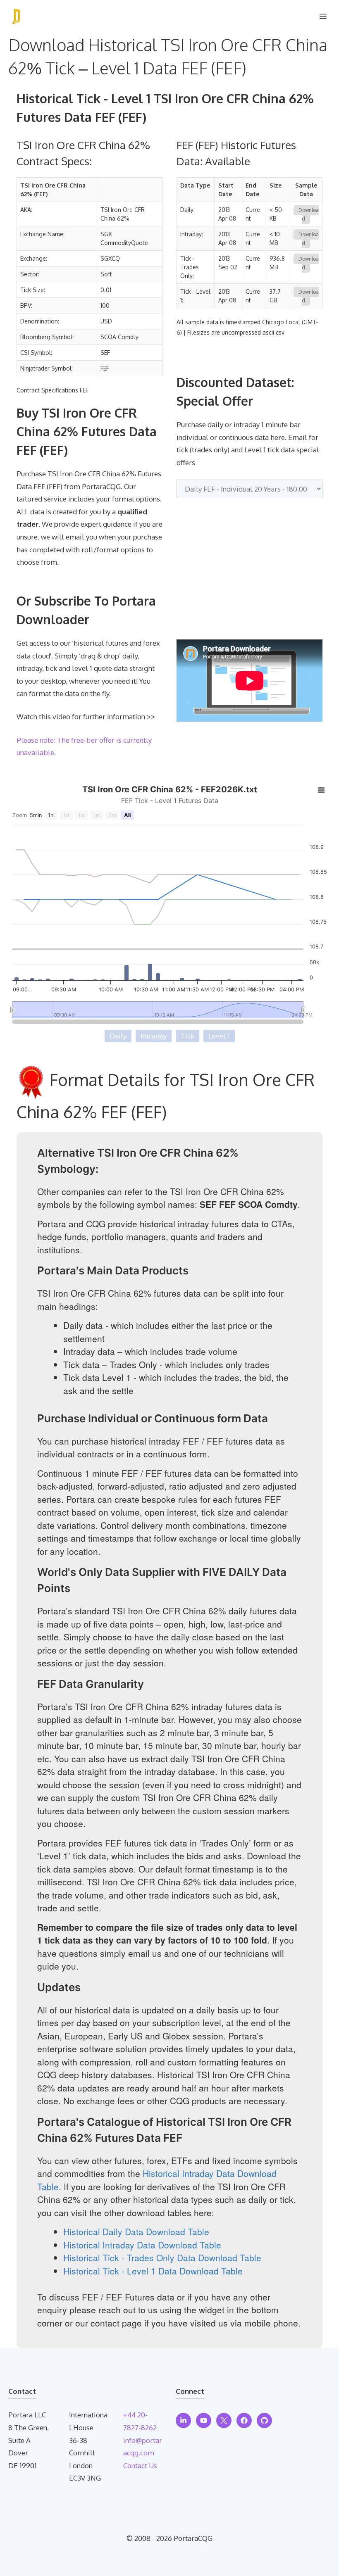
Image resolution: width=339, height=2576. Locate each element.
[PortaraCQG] (17, 17)
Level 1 (219, 1036)
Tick (187, 1036)
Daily (118, 1036)
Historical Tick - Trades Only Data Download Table (162, 2258)
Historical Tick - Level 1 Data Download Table (153, 2271)
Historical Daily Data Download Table (136, 2231)
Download (309, 214)
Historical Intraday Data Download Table (142, 2245)
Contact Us (140, 2465)
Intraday (154, 1036)
